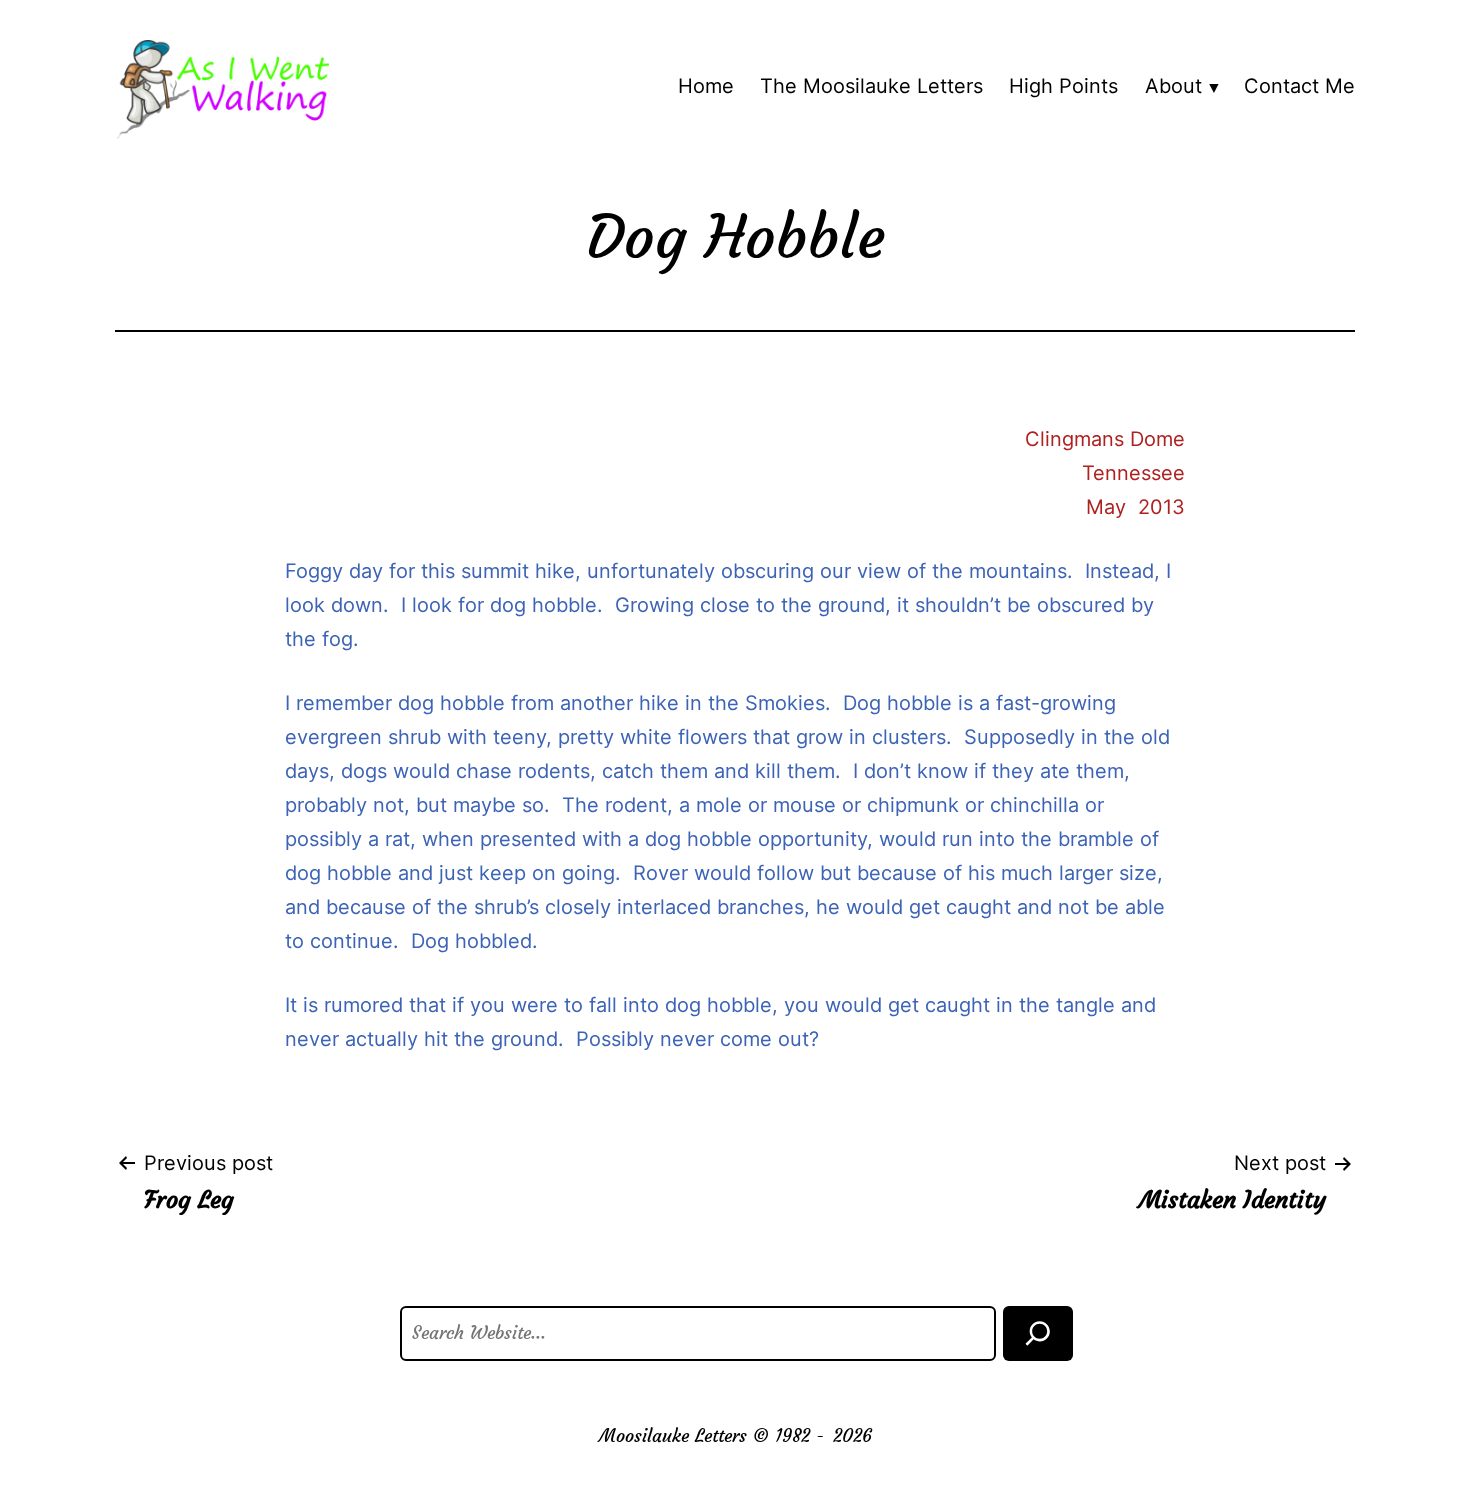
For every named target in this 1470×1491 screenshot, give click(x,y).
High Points (1063, 86)
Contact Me (1299, 86)
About (1173, 86)
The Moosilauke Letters (871, 86)
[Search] (1038, 1333)
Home (706, 86)
